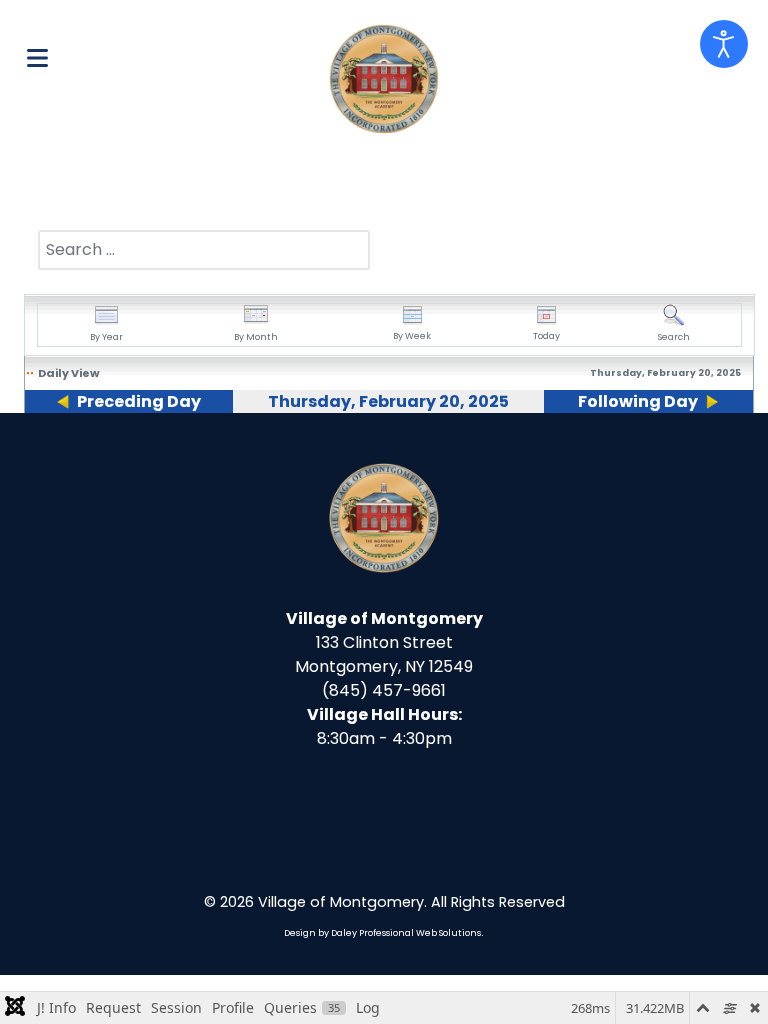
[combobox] (204, 250)
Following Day (638, 401)
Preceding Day (139, 401)
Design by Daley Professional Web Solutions (382, 933)
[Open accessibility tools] (724, 44)
